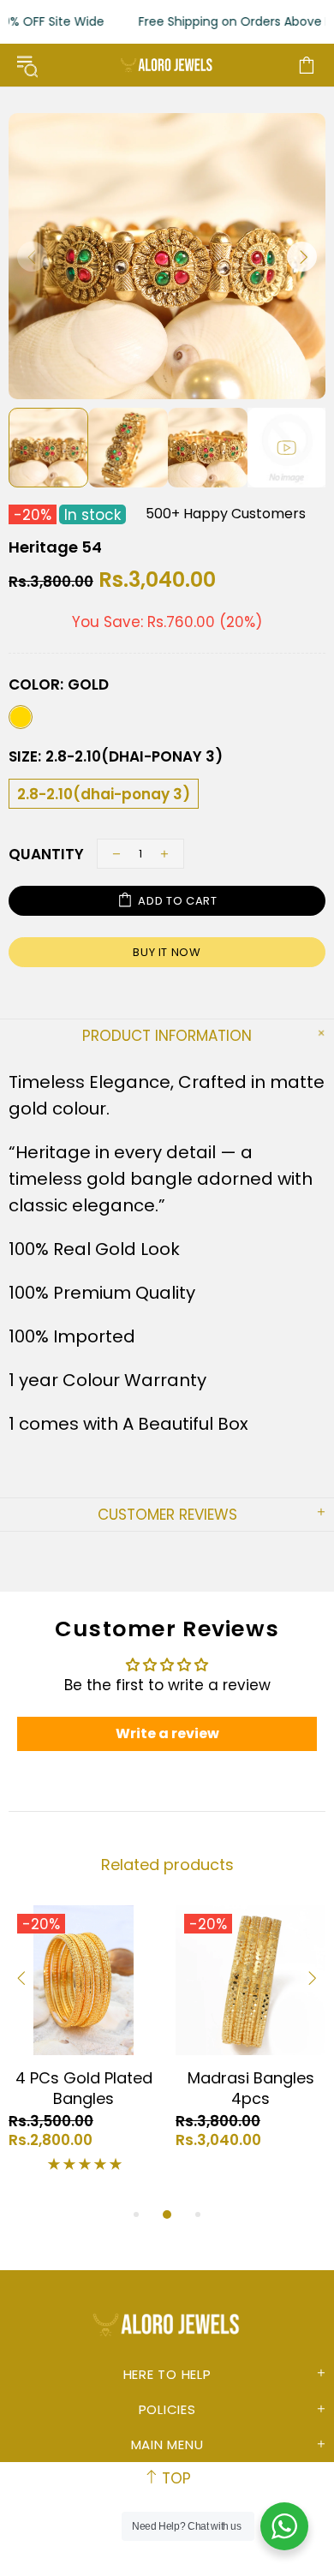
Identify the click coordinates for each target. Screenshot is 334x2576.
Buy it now (167, 952)
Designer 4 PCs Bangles (84, 2089)
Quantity (46, 854)
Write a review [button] (167, 1733)
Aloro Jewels (167, 65)
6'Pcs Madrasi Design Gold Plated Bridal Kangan (250, 2099)
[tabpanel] (83, 2044)
